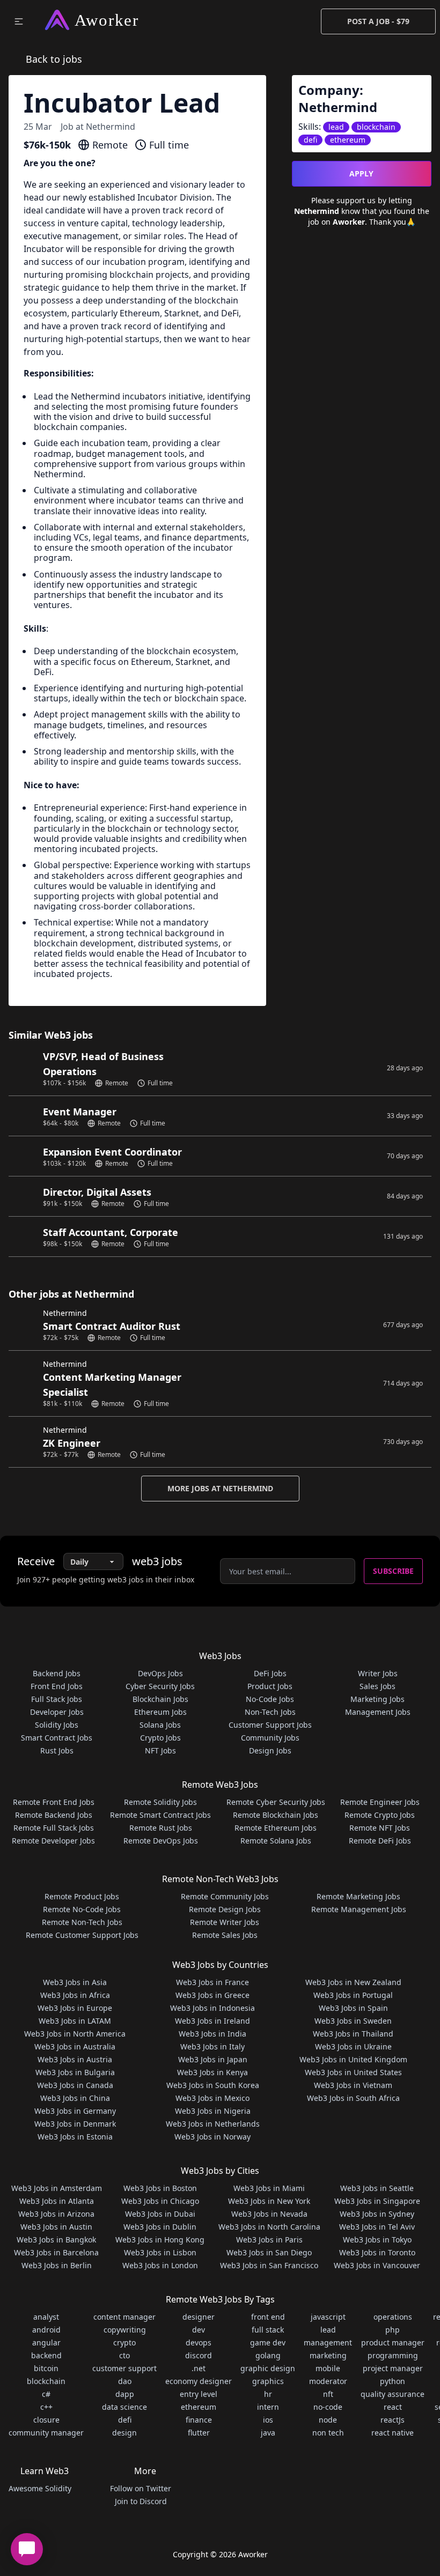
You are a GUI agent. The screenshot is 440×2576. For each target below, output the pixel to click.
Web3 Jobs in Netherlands (213, 2124)
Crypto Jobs (160, 1738)
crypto (124, 2342)
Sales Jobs (377, 1686)
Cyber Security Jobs (160, 1686)
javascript (328, 2317)
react (393, 2407)
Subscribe (393, 1571)
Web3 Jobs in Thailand (353, 2034)
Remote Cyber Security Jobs (276, 1802)
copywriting (125, 2330)
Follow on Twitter (141, 2488)
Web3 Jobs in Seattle (377, 2188)
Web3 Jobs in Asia (75, 1982)
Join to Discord (141, 2501)
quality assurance (393, 2394)
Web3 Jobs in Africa (75, 1995)
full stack (268, 2330)
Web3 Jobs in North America (75, 2034)
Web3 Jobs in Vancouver (377, 2265)
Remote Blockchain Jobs (276, 1815)
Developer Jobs (57, 1712)
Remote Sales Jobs (225, 1935)
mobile (328, 2368)
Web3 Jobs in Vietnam (353, 2085)
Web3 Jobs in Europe (75, 2008)
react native (393, 2433)
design (124, 2433)
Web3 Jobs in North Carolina (269, 2227)
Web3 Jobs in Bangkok (56, 2240)
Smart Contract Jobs (57, 1738)
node (328, 2420)
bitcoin (46, 2368)
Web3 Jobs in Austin (56, 2227)
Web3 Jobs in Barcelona (56, 2252)
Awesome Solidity (40, 2488)
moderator (328, 2381)
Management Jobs (378, 1712)
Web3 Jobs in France (212, 1982)
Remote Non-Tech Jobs (82, 1922)
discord (199, 2355)
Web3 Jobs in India (212, 2034)
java (268, 2433)
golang (268, 2355)
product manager (393, 2342)
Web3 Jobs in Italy (212, 2046)
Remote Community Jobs (225, 1896)
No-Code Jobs (270, 1699)
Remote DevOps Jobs (161, 1841)
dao (125, 2381)
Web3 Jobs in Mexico (212, 2098)
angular (46, 2342)
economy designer (199, 2381)
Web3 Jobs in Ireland (212, 2021)
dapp (125, 2394)
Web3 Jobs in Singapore (377, 2201)
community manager (46, 2433)
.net (199, 2368)
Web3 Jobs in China (75, 2098)
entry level (199, 2394)
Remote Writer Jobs (225, 1922)
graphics (268, 2381)
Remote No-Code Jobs (82, 1909)
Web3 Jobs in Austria (75, 2059)
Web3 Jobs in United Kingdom (353, 2059)
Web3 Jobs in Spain (353, 2008)
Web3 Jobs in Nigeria (213, 2111)
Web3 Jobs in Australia (75, 2046)
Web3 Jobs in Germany (75, 2111)
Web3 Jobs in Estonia (75, 2137)
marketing (328, 2355)
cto (124, 2355)
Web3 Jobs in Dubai (160, 2214)
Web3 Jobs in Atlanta (57, 2201)
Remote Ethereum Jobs (276, 1828)
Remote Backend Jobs (54, 1815)
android (46, 2330)
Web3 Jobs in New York (269, 2201)
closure (46, 2420)
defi (125, 2420)
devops (199, 2342)
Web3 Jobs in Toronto (377, 2252)
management (328, 2342)
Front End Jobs (57, 1686)
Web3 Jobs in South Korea (213, 2085)
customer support (124, 2368)
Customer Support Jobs (270, 1725)
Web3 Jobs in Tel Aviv (377, 2227)
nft (328, 2394)
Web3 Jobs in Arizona (56, 2214)
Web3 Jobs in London (160, 2265)
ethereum (199, 2407)
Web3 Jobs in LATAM (75, 2021)
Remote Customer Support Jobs (82, 1935)
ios (268, 2420)
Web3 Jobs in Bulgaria (75, 2072)
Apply (361, 173)
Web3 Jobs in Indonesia (212, 2008)
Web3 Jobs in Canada (75, 2085)
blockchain (46, 2381)
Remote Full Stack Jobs (54, 1828)
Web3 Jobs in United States (353, 2072)
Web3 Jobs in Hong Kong (160, 2240)
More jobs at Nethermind (220, 1488)
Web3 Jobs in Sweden (353, 2021)
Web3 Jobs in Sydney (377, 2214)
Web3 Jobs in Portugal (353, 1995)
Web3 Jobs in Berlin (57, 2265)
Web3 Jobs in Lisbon (160, 2252)
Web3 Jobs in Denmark (75, 2124)
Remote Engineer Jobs (380, 1802)
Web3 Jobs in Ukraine (353, 2046)
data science (124, 2407)
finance (199, 2420)
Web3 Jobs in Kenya (212, 2072)
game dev (268, 2342)
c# (46, 2394)
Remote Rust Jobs (161, 1828)
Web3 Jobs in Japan (213, 2059)
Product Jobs (270, 1686)
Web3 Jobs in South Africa (353, 2098)
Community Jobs (270, 1738)
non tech (328, 2433)
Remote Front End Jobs (54, 1802)
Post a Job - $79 (378, 21)
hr (268, 2394)
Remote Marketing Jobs (358, 1896)
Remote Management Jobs (359, 1909)
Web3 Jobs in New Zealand (353, 1982)
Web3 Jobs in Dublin (160, 2227)
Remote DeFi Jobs (380, 1841)
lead (328, 2330)
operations (393, 2317)
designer (199, 2317)
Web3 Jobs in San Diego (269, 2252)
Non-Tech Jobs (270, 1712)
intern (268, 2407)
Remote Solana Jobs (276, 1841)
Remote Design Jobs (225, 1909)
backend (46, 2355)
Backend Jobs (57, 1673)
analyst (46, 2317)
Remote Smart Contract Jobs (160, 1815)
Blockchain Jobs (160, 1699)
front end (268, 2317)
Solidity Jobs (57, 1725)
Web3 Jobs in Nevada (269, 2214)
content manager (124, 2317)
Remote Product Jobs (82, 1896)
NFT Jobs (160, 1750)
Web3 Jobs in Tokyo (377, 2240)
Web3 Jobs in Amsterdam (57, 2188)
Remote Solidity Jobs (160, 1802)
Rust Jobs (57, 1750)
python (393, 2381)
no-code (328, 2407)
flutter (199, 2433)
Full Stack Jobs (57, 1699)
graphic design (268, 2368)
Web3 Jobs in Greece (212, 1995)
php (393, 2330)
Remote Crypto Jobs (380, 1815)
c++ (46, 2407)
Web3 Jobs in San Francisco (269, 2265)
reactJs (393, 2420)
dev (199, 2330)
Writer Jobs (378, 1673)
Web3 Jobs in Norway (212, 2137)
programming (393, 2355)
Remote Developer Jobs (53, 1841)
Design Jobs (270, 1750)
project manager (393, 2368)
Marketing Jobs (377, 1699)
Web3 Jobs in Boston (160, 2188)
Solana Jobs (160, 1725)
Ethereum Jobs (160, 1712)
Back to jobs (54, 59)
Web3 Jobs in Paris (269, 2240)
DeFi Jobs (270, 1673)
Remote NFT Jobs (380, 1828)
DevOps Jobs (160, 1673)
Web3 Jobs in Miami (269, 2188)
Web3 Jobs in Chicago (160, 2201)
